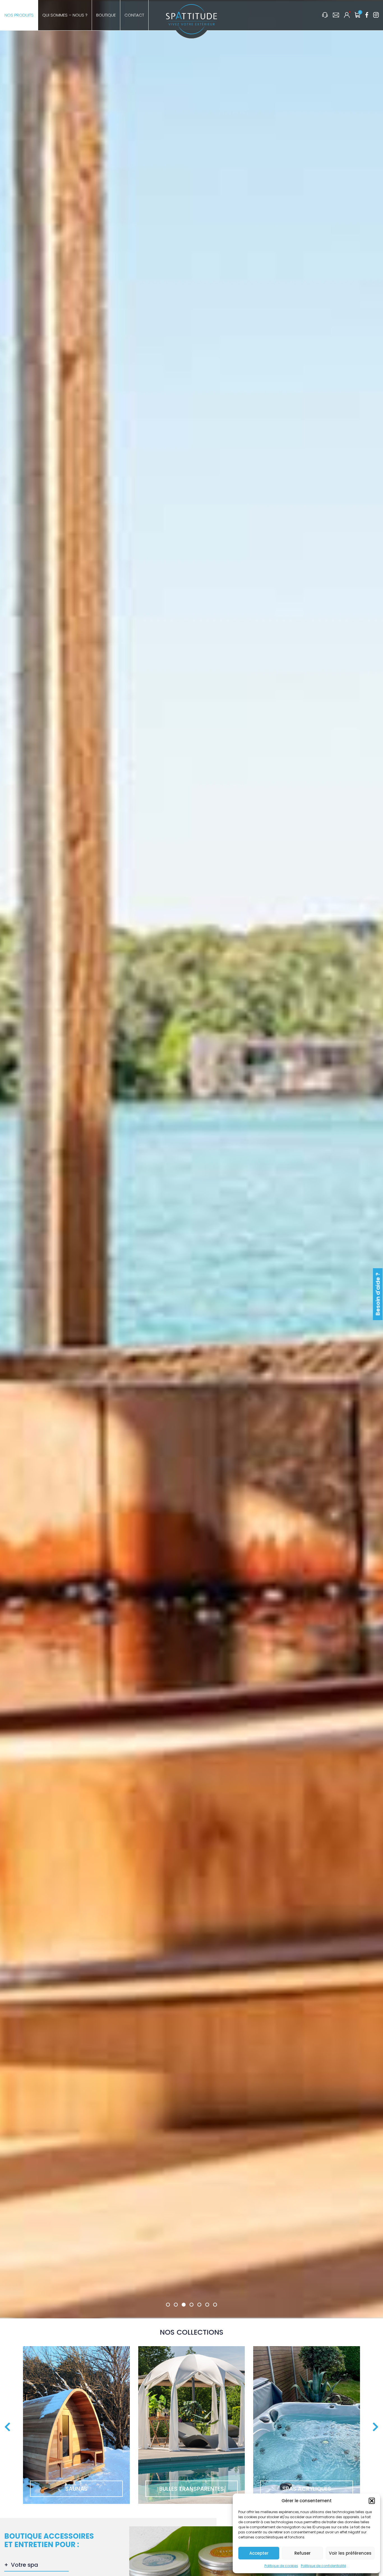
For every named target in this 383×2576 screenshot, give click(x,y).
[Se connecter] (347, 15)
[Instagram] (376, 15)
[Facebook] (367, 15)
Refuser (303, 2553)
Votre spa (25, 2565)
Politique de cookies (281, 2566)
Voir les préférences (350, 2553)
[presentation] (7, 2427)
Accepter (259, 2553)
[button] (372, 2501)
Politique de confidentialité (323, 2566)
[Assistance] (325, 15)
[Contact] (336, 15)
